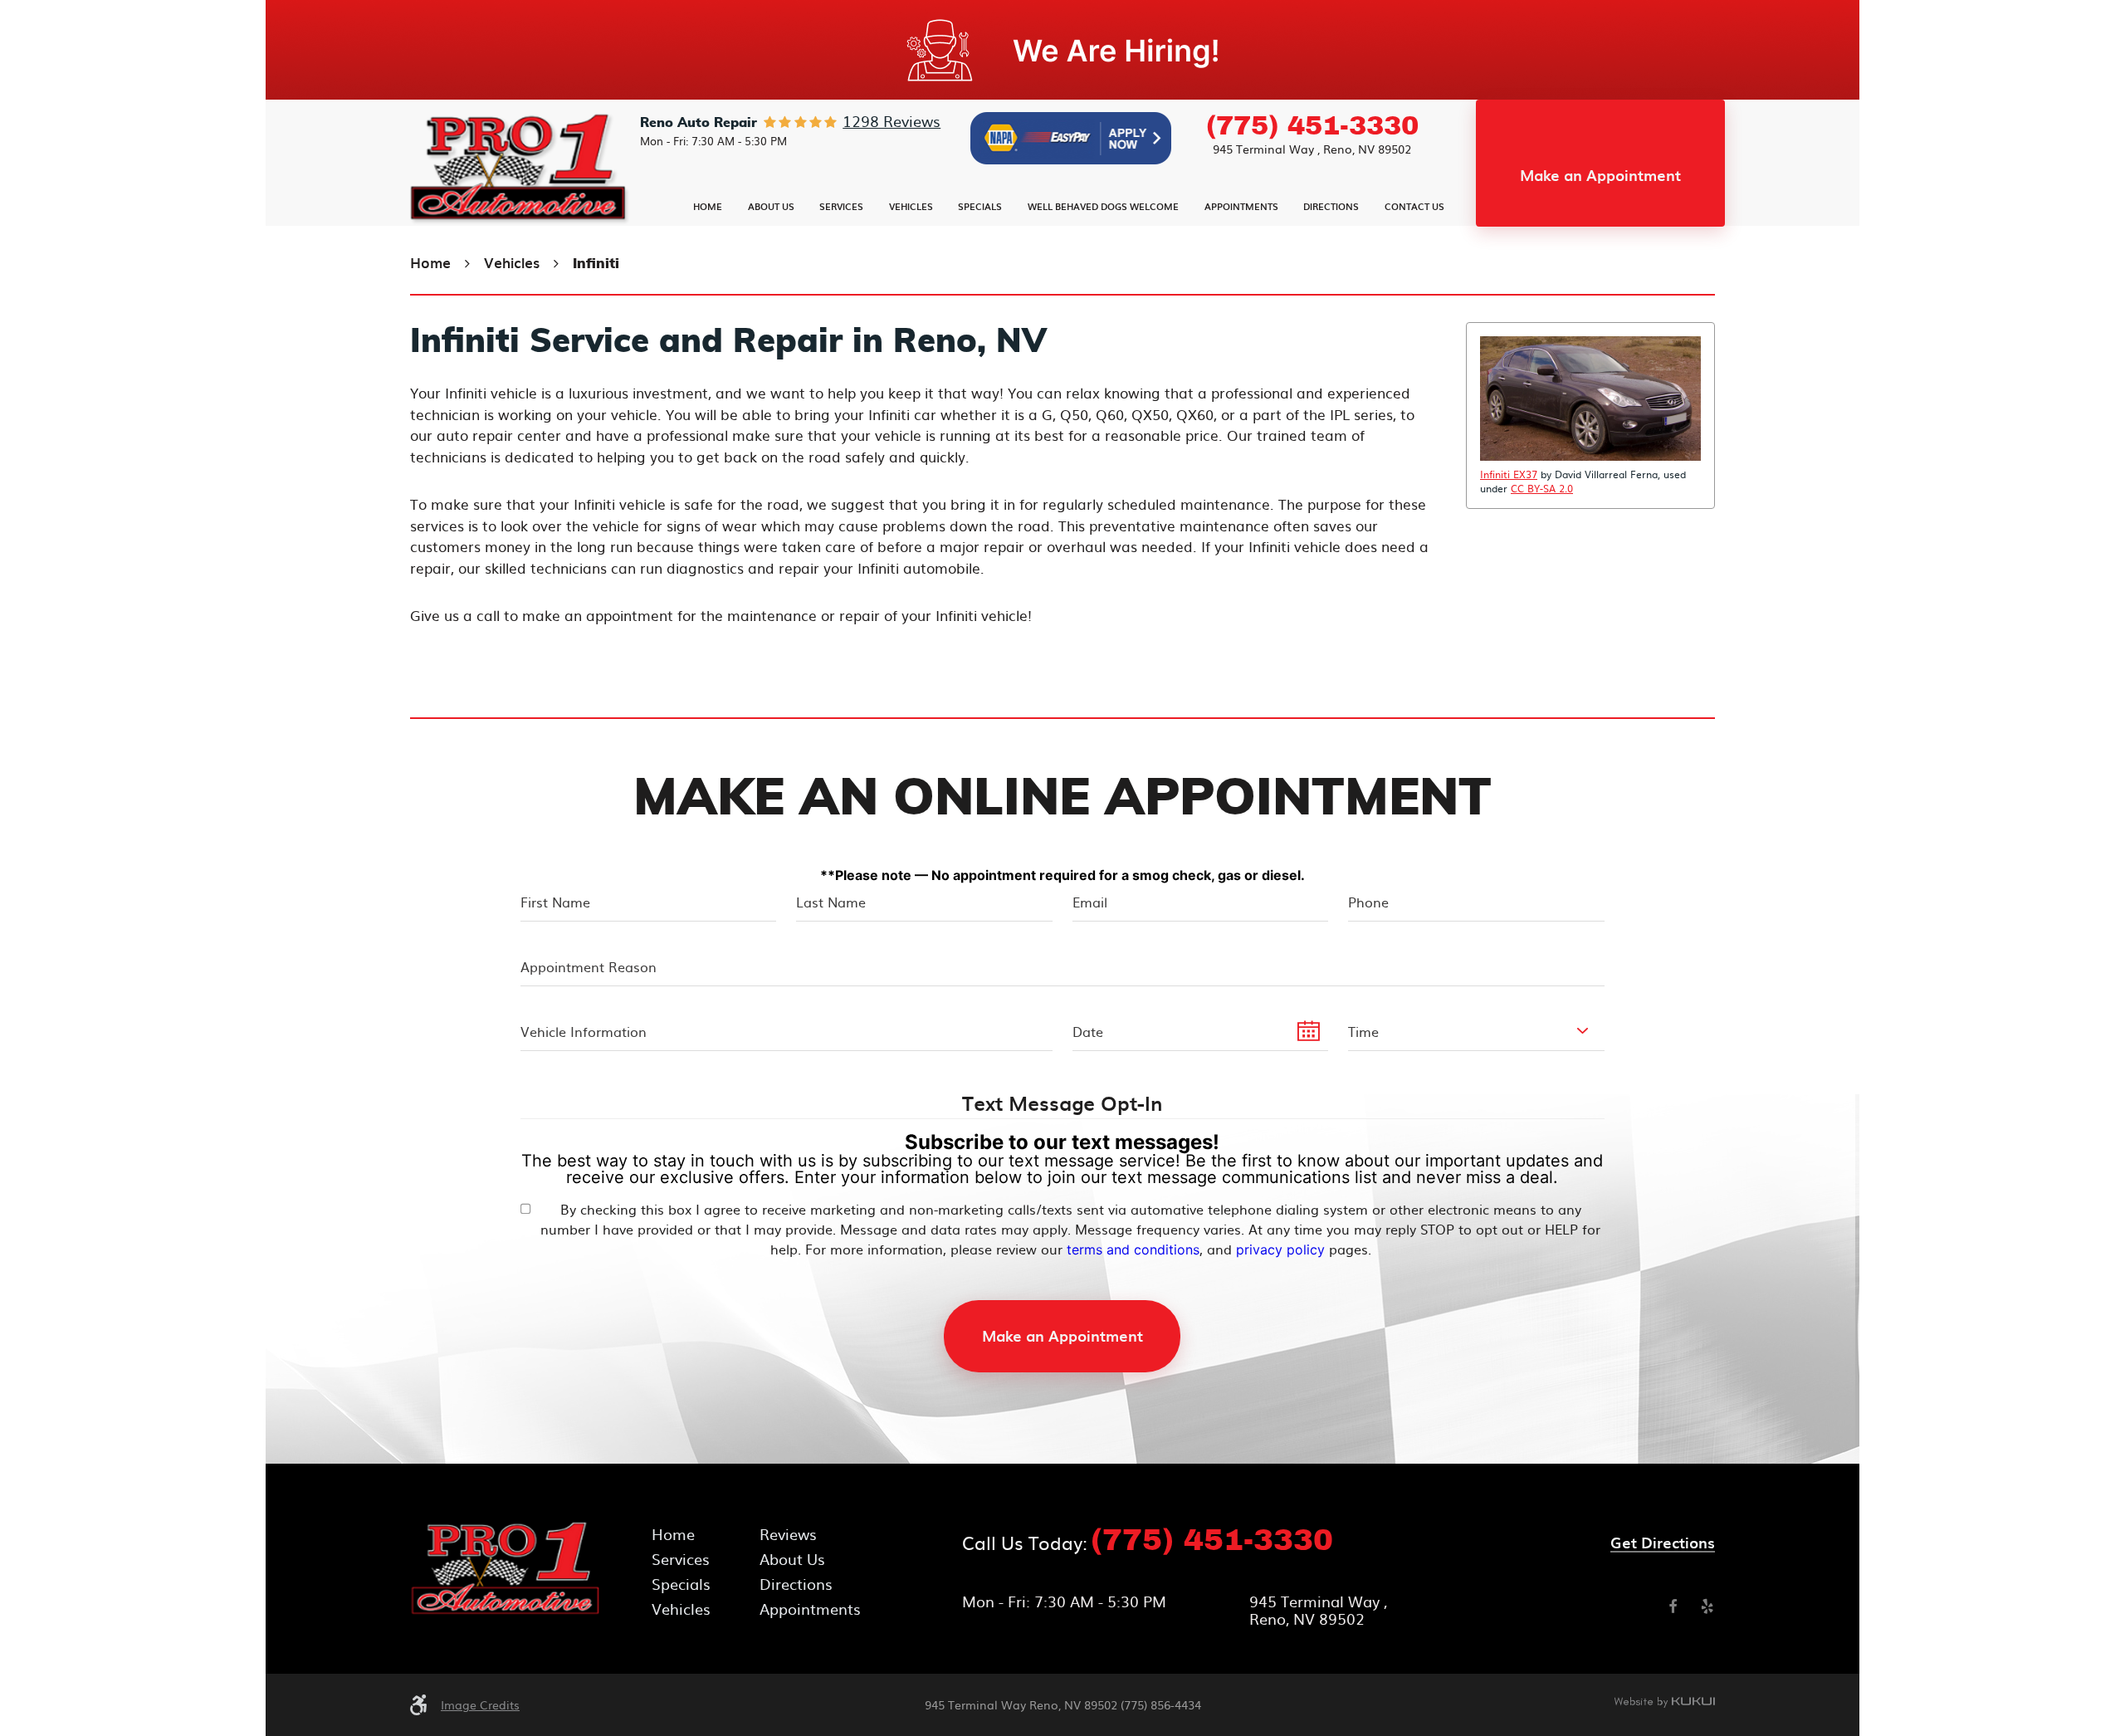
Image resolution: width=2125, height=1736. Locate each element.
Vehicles (911, 206)
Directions (1331, 206)
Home (708, 206)
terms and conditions (1133, 1249)
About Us (771, 206)
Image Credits (480, 1704)
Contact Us (1414, 206)
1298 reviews (892, 121)
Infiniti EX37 (1509, 474)
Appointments (1241, 206)
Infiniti (596, 264)
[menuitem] (708, 206)
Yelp (1707, 1606)
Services (841, 206)
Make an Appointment (1600, 175)
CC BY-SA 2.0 (1542, 488)
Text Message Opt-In (1062, 1104)
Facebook (1673, 1606)
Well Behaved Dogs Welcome (1103, 206)
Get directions (1663, 1543)
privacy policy (1280, 1249)
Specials (980, 206)
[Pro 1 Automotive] (520, 169)
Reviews (788, 1534)
